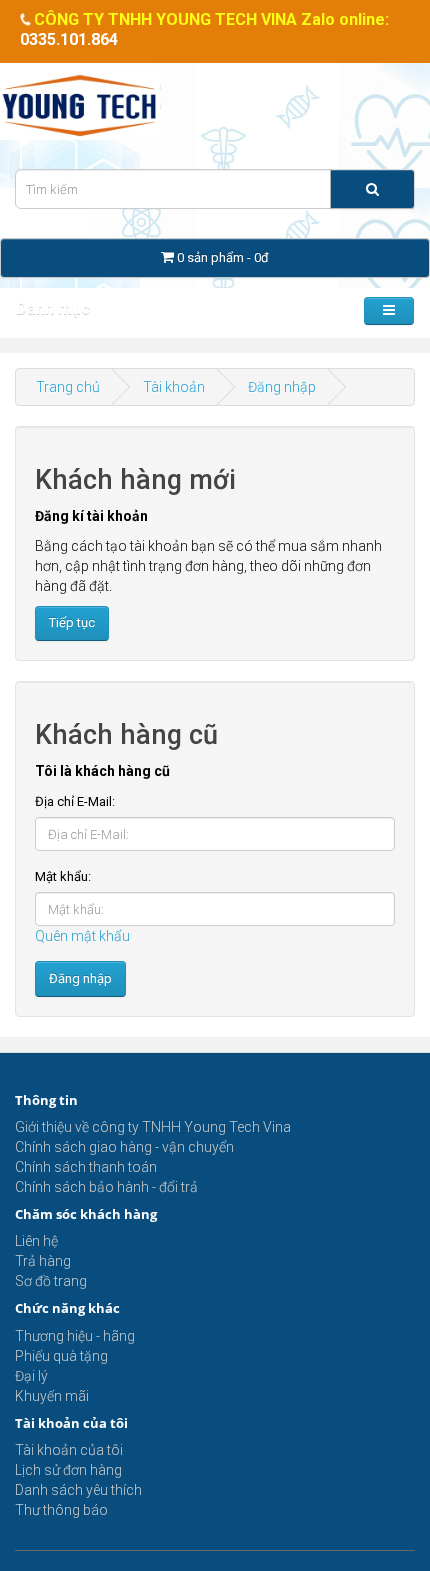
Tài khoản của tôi (69, 1450)
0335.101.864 (69, 39)
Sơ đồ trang (51, 1281)
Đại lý (31, 1376)
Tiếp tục (72, 622)
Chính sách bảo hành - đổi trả (106, 1187)
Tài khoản (174, 387)
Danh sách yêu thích (78, 1490)
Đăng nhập (282, 387)
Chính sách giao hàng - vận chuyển (124, 1147)
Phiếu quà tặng (61, 1356)
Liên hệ (36, 1241)
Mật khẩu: (63, 876)
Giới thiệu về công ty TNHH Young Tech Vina (153, 1127)
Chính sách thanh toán (86, 1167)
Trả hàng (43, 1261)
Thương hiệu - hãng (75, 1336)
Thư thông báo (61, 1510)
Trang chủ (68, 387)
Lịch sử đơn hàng (68, 1470)
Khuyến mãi (52, 1396)
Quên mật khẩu (82, 936)
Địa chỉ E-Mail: (75, 801)
